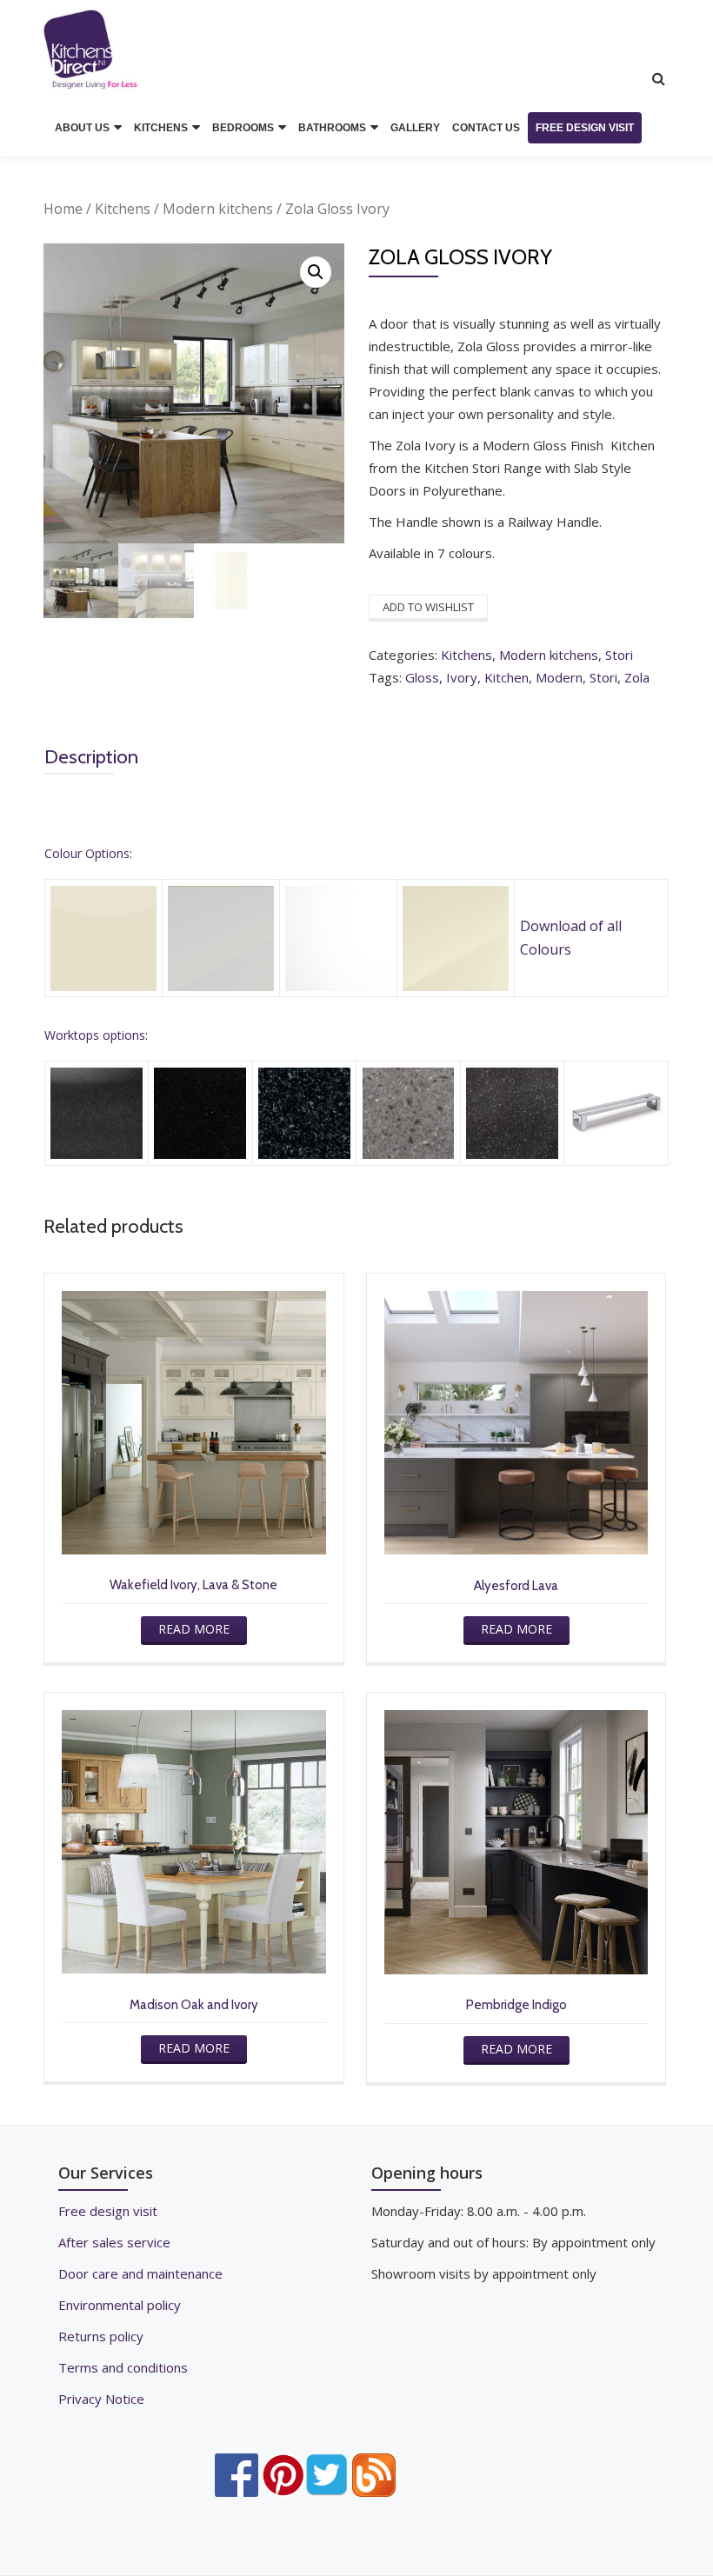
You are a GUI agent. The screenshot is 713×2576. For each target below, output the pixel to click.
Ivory (462, 677)
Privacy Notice (101, 2399)
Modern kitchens (218, 209)
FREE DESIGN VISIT (585, 128)
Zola (637, 677)
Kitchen (506, 677)
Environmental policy (120, 2305)
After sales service (114, 2242)
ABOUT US (82, 128)
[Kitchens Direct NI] (93, 50)
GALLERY (415, 128)
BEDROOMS (243, 128)
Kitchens (123, 209)
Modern (559, 677)
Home (63, 209)
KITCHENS (161, 128)
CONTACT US (486, 128)
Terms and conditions (123, 2367)
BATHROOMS (332, 128)
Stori (619, 655)
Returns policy (101, 2336)
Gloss (422, 677)
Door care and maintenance (140, 2273)
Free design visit (108, 2211)
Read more (194, 1629)
